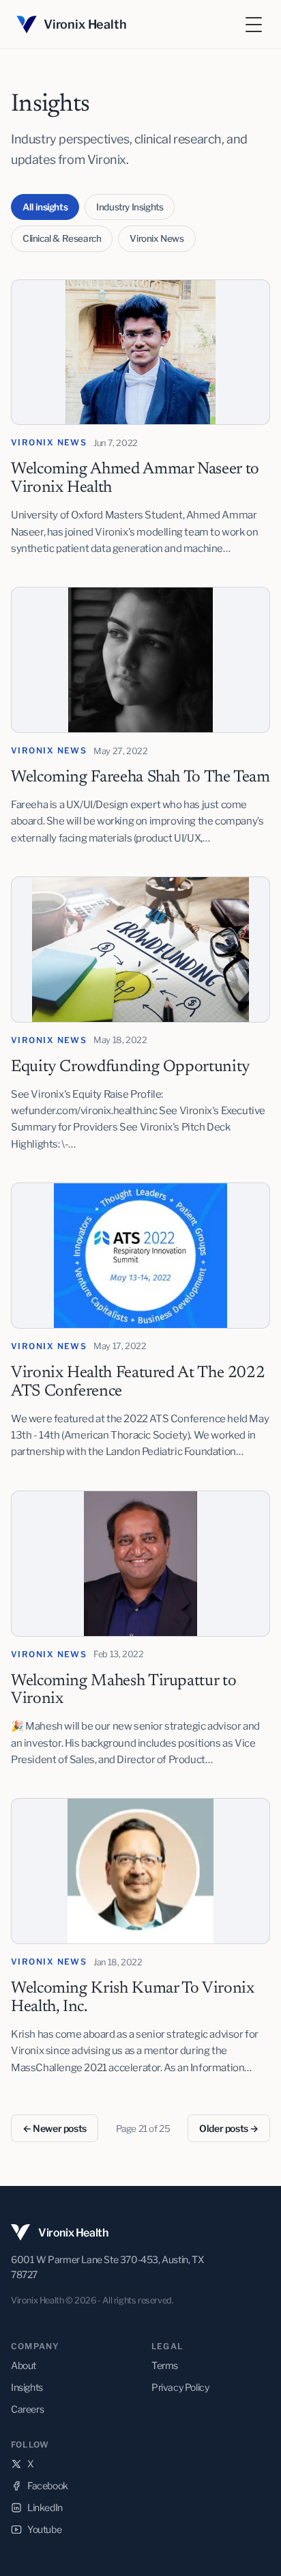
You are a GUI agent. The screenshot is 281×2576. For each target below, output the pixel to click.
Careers (27, 2409)
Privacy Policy (180, 2387)
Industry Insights (130, 207)
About (24, 2365)
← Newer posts (55, 2128)
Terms (165, 2365)
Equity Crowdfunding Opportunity (131, 1067)
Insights (27, 2387)
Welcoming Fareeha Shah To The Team (140, 777)
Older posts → (229, 2128)
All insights (45, 207)
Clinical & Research (62, 238)
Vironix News (157, 238)
